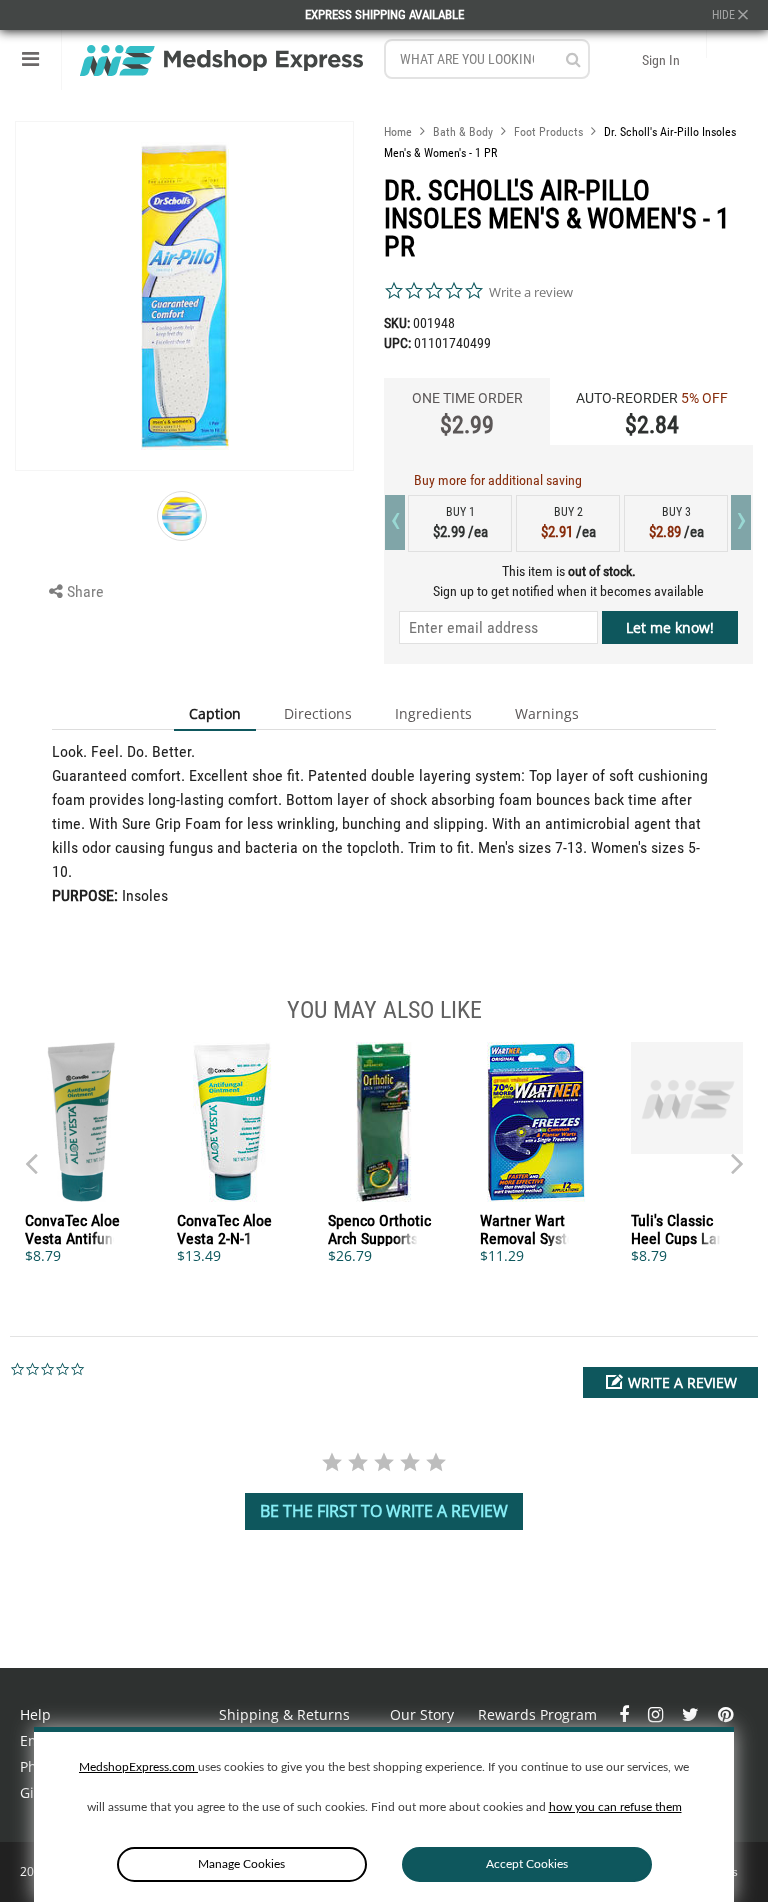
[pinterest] (725, 1714)
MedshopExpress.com (138, 1767)
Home (398, 132)
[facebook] (626, 1714)
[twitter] (692, 1714)
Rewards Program (537, 1714)
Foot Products (548, 132)
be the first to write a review (384, 1511)
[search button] (573, 59)
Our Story (422, 1714)
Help (35, 1714)
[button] (670, 1382)
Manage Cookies (241, 1864)
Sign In (661, 60)
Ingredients (433, 713)
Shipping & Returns (284, 1714)
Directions (318, 713)
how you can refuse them (615, 1807)
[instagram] (657, 1714)
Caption (215, 713)
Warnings (547, 713)
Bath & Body (463, 132)
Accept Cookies (527, 1864)
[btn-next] (31, 1154)
